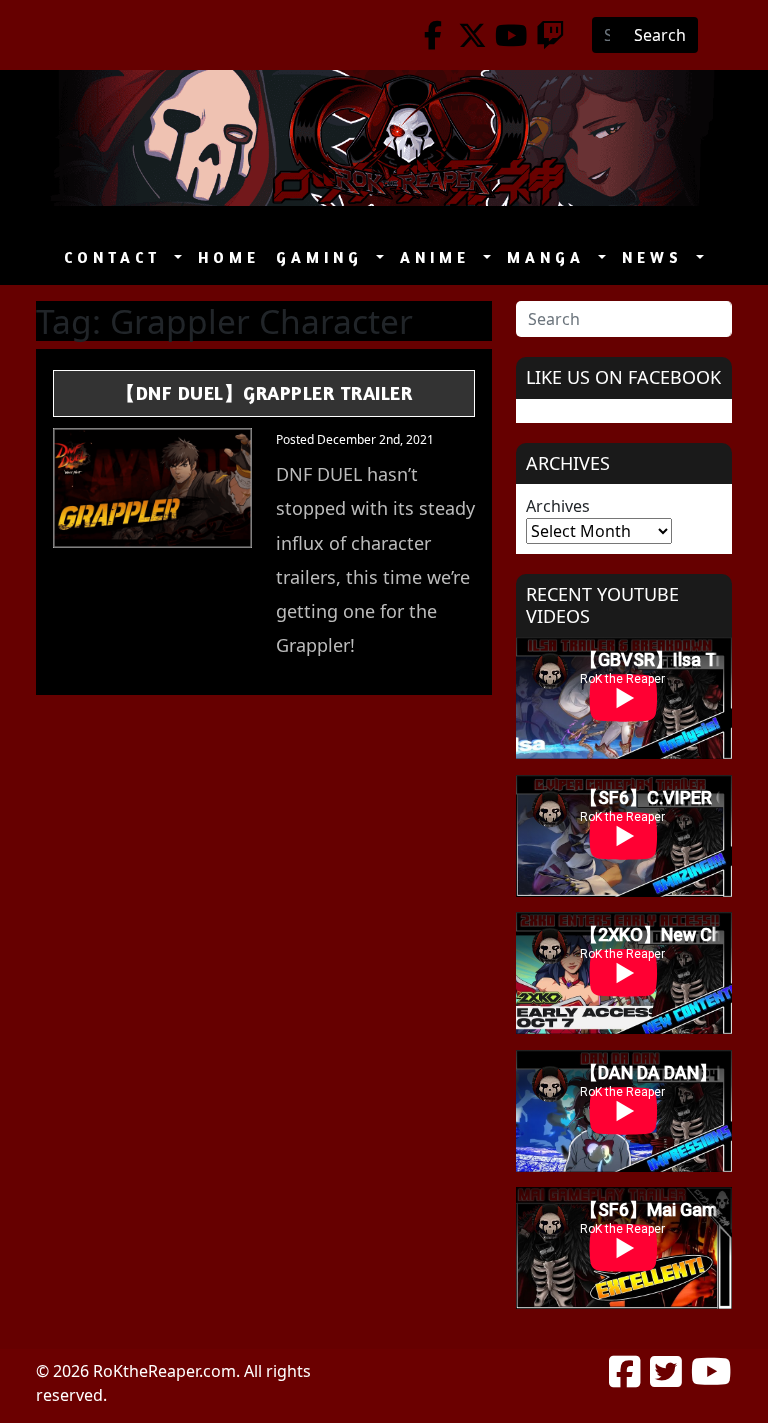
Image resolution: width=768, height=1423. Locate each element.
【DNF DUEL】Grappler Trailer (264, 392)
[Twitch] (550, 35)
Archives (558, 506)
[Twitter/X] (472, 35)
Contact (117, 257)
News (657, 257)
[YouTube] (511, 35)
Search (660, 35)
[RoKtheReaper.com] (384, 138)
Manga (550, 257)
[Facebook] (433, 35)
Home (229, 257)
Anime (439, 257)
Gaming (324, 257)
